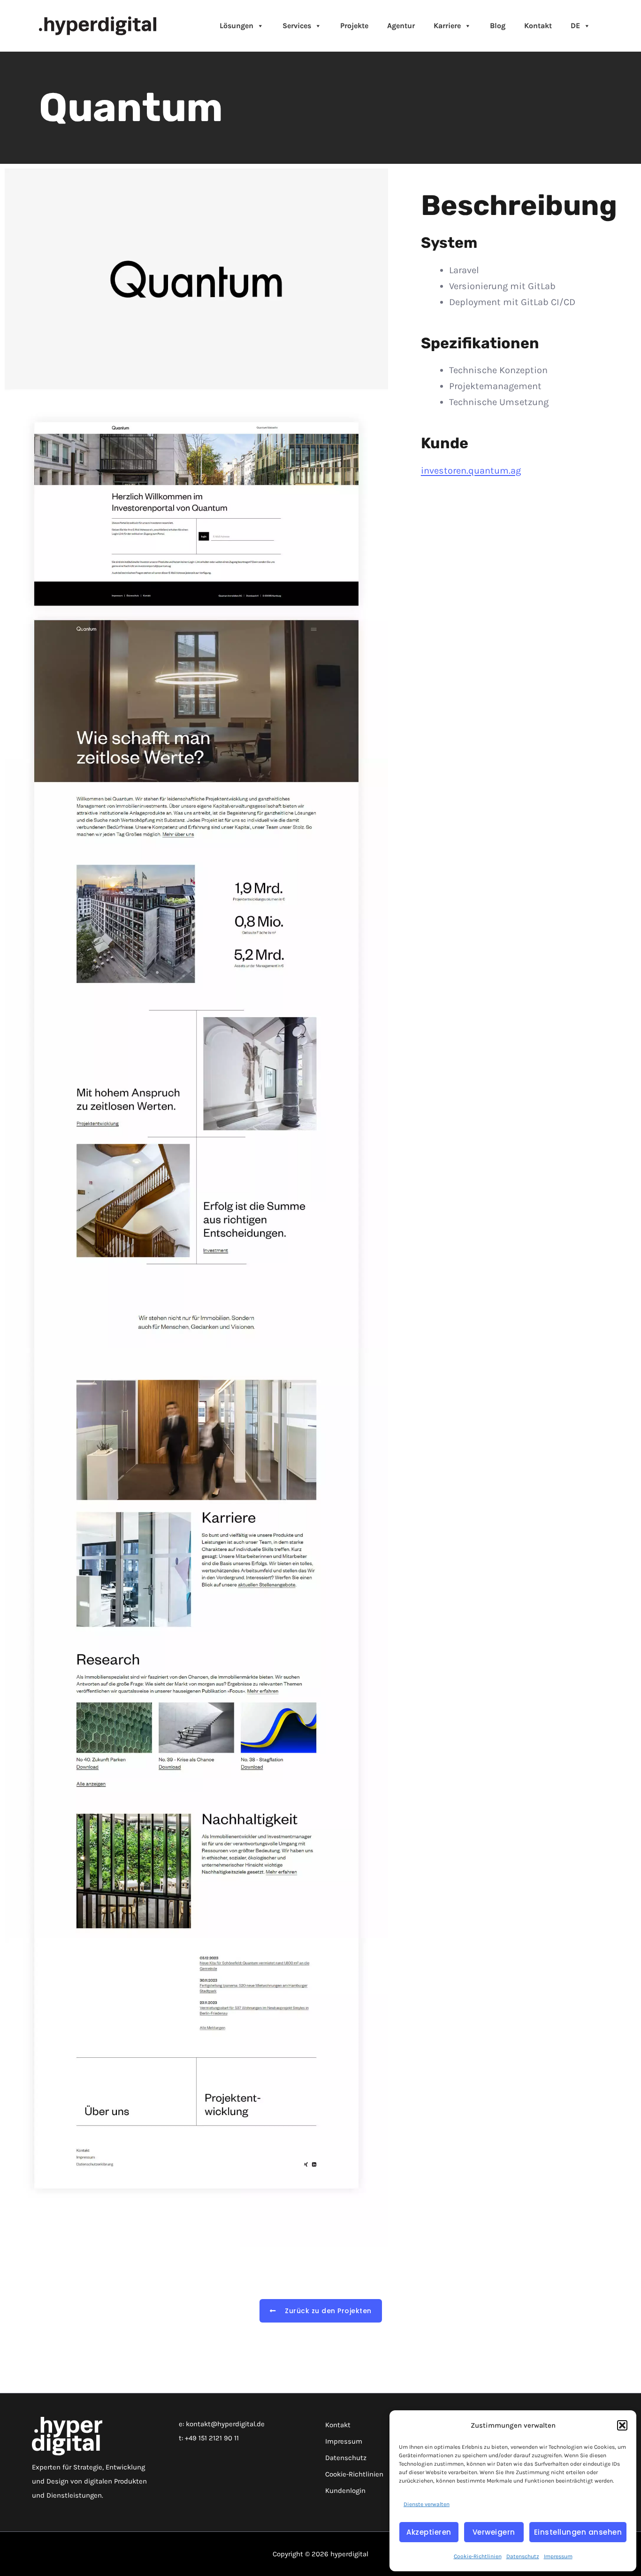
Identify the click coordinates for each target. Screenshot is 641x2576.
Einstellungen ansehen (578, 2532)
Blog (498, 26)
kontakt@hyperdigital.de (225, 2424)
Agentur (401, 26)
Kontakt (538, 26)
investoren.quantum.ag (471, 471)
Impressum (558, 2556)
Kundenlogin (345, 2491)
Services (297, 26)
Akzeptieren (429, 2532)
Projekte (354, 26)
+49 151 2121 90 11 (212, 2438)
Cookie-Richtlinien (478, 2556)
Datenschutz (523, 2556)
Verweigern (494, 2532)
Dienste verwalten (427, 2504)
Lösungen (237, 26)
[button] (622, 2425)
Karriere (447, 26)
